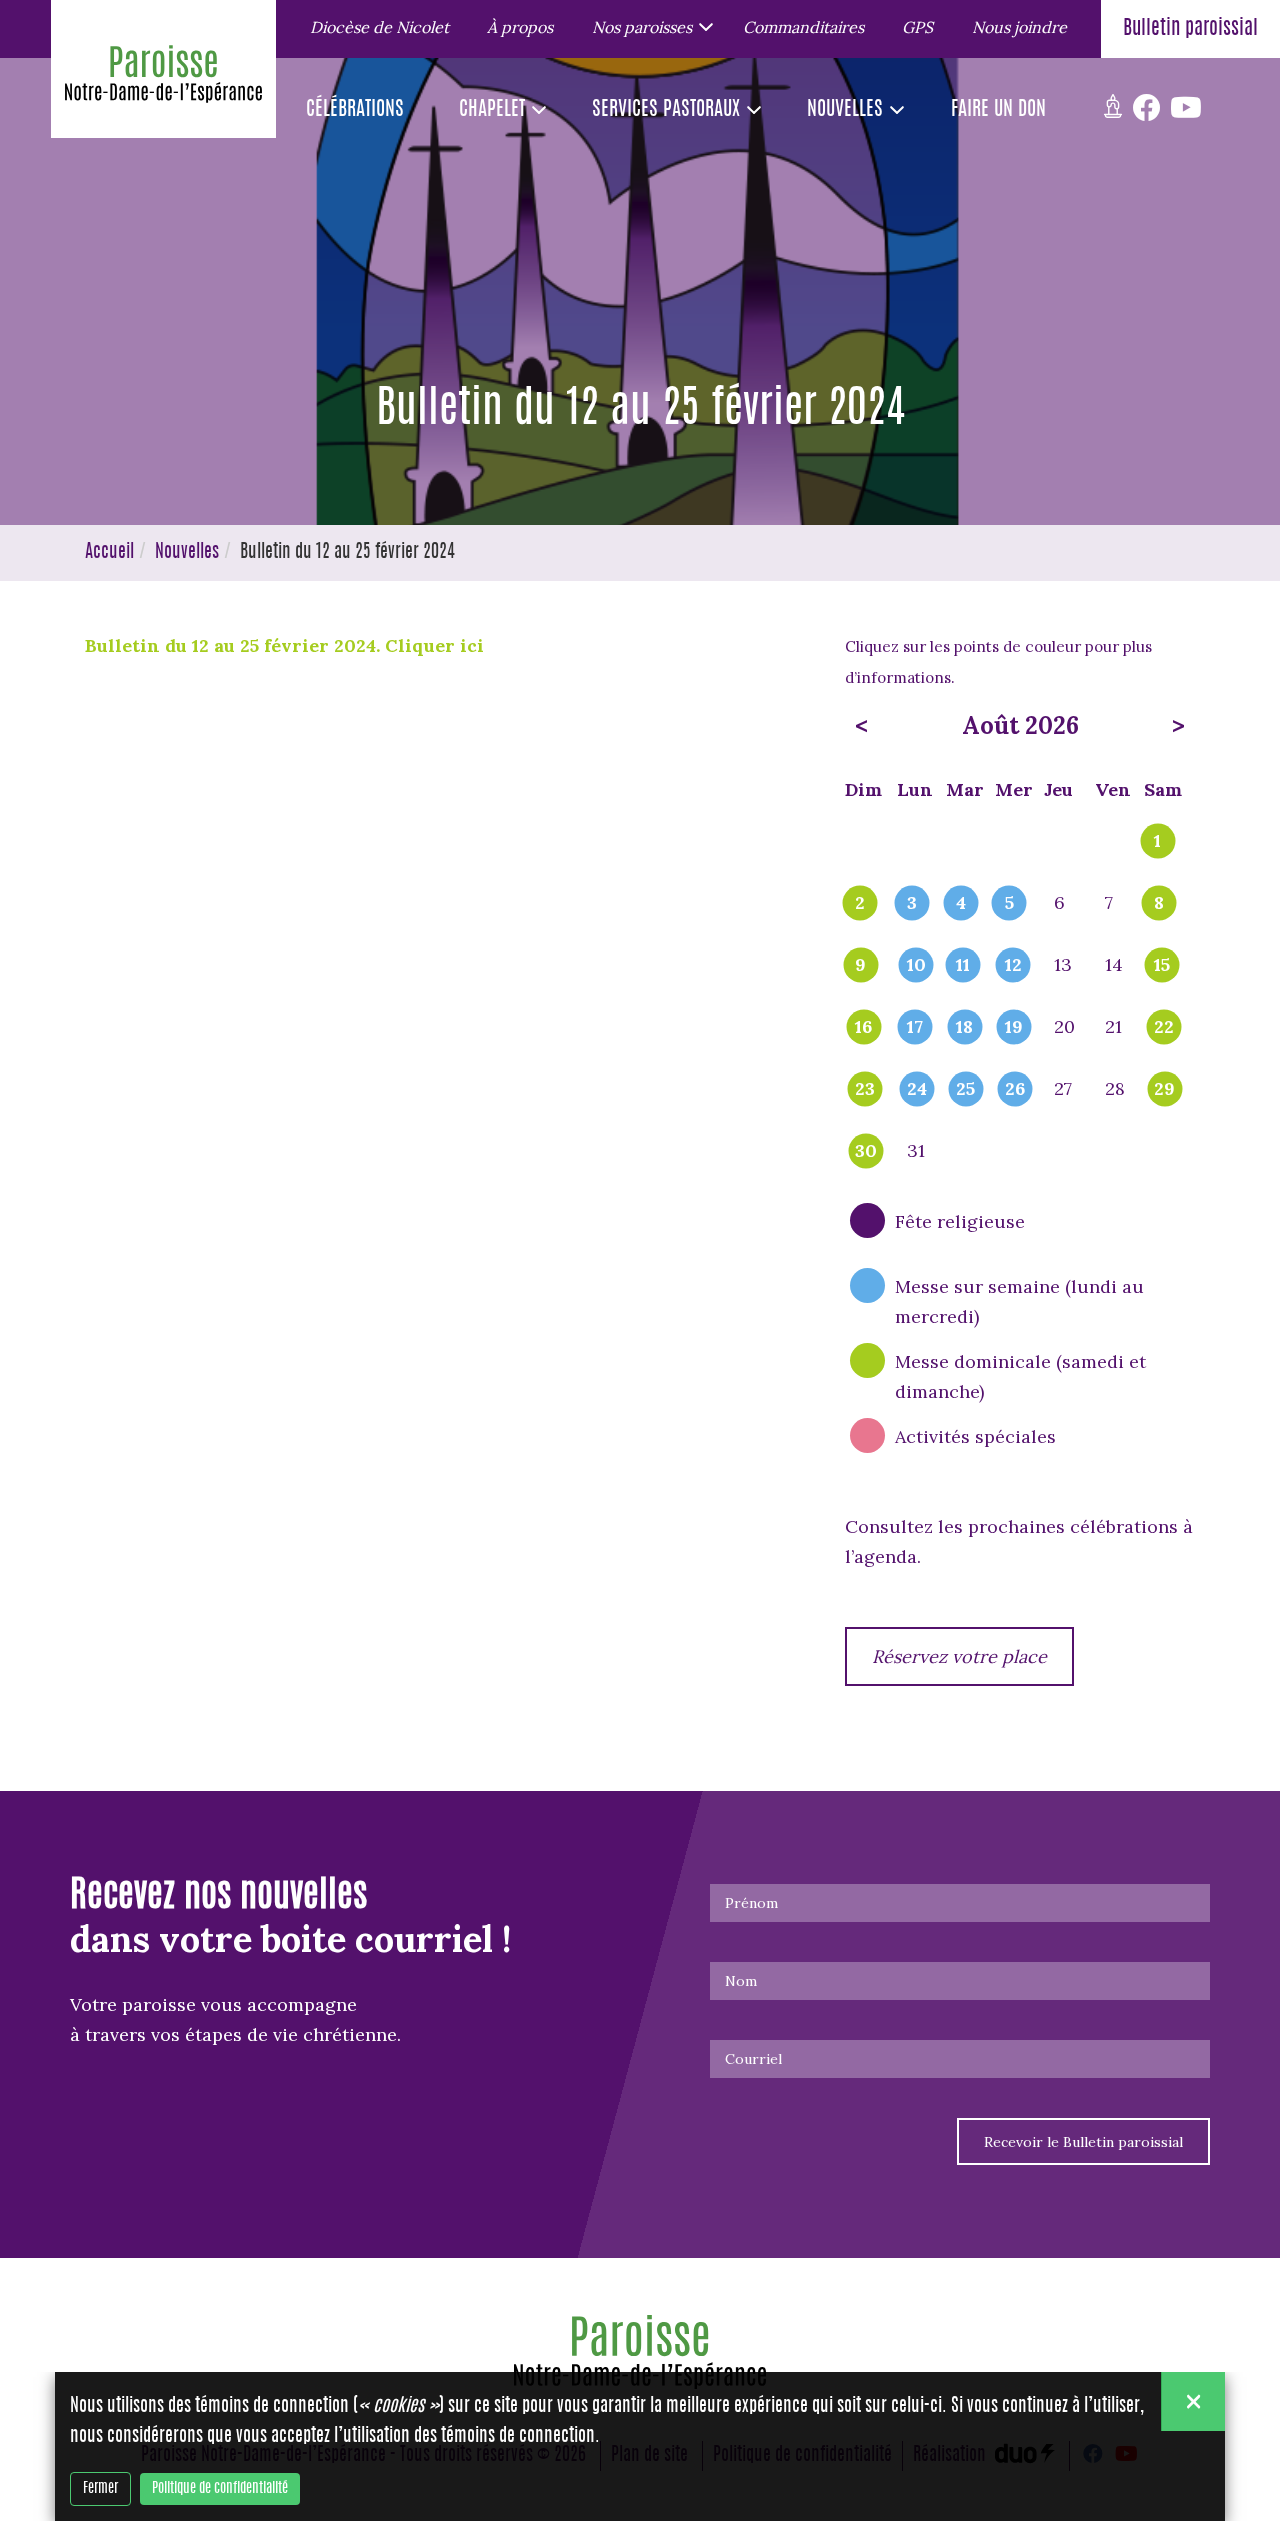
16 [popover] (863, 1028)
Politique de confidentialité (220, 2489)
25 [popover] (965, 1090)
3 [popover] (912, 904)
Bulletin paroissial (1190, 29)
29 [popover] (1164, 1090)
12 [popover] (1013, 966)
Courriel (753, 2059)
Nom (741, 1981)
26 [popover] (1015, 1090)
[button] (648, 26)
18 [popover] (964, 1028)
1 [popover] (1157, 842)
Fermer (100, 2489)
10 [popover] (916, 966)
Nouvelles (187, 553)
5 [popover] (1009, 904)
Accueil (109, 553)
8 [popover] (1159, 904)
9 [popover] (860, 966)
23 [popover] (865, 1090)
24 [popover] (917, 1090)
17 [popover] (915, 1028)
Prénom (751, 1903)
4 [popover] (961, 904)
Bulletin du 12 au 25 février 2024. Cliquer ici (287, 645)
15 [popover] (1162, 966)
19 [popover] (1014, 1028)
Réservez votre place (959, 1656)
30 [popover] (866, 1152)
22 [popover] (1164, 1028)
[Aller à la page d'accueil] (163, 79)
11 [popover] (963, 966)
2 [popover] (860, 904)
